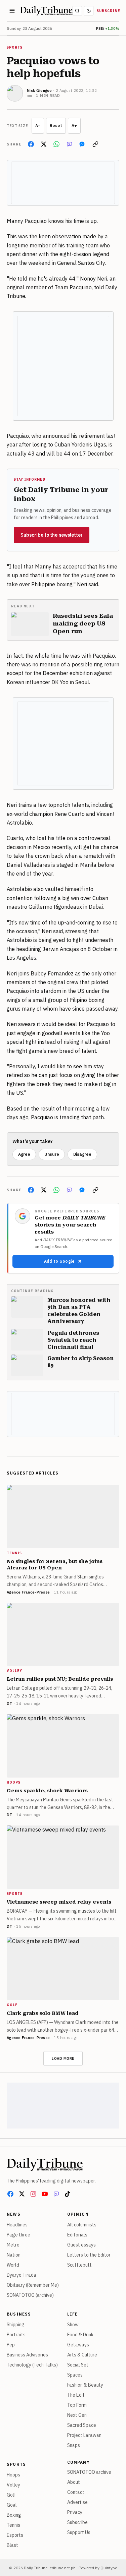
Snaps (74, 2445)
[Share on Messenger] (82, 144)
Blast (12, 2545)
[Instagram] (33, 2194)
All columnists (82, 2225)
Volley (13, 2485)
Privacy (75, 2512)
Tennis (13, 2525)
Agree (24, 1154)
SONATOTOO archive (89, 2472)
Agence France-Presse (28, 1592)
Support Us (79, 2532)
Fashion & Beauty (85, 2385)
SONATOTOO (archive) (30, 2295)
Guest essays (81, 2245)
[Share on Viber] (69, 144)
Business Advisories (27, 2355)
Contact (76, 2492)
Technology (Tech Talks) (32, 2365)
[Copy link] (95, 144)
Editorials (77, 2235)
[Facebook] (10, 2194)
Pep (11, 2345)
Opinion (78, 2214)
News (14, 2214)
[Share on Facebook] (31, 144)
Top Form (77, 2405)
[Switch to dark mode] (89, 11)
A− (38, 126)
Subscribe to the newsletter (52, 535)
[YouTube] (45, 2194)
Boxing (14, 2515)
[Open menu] (12, 11)
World (13, 2265)
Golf (11, 2495)
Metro (13, 2245)
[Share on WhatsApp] (56, 144)
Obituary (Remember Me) (33, 2285)
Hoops (13, 2475)
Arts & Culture (82, 2355)
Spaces (75, 2375)
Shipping (16, 2325)
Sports (16, 2464)
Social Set (78, 2365)
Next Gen (77, 2415)
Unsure (52, 1154)
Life (73, 2314)
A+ (74, 126)
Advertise (77, 2502)
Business (19, 2314)
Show (73, 2325)
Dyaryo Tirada (22, 2275)
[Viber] (56, 2194)
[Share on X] (44, 144)
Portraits (16, 2335)
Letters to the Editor (89, 2255)
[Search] (77, 11)
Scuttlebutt (79, 2265)
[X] (22, 2194)
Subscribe (109, 11)
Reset (56, 126)
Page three (18, 2235)
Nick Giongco (39, 91)
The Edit (76, 2395)
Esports (15, 2535)
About (74, 2482)
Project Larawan (84, 2435)
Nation (14, 2255)
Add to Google (59, 1261)
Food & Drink (80, 2335)
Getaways (78, 2345)
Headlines (17, 2225)
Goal (12, 2505)
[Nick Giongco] (15, 93)
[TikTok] (68, 2194)
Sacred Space (82, 2425)
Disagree (82, 1154)
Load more (63, 2058)
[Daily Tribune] (45, 2164)
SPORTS (15, 47)
